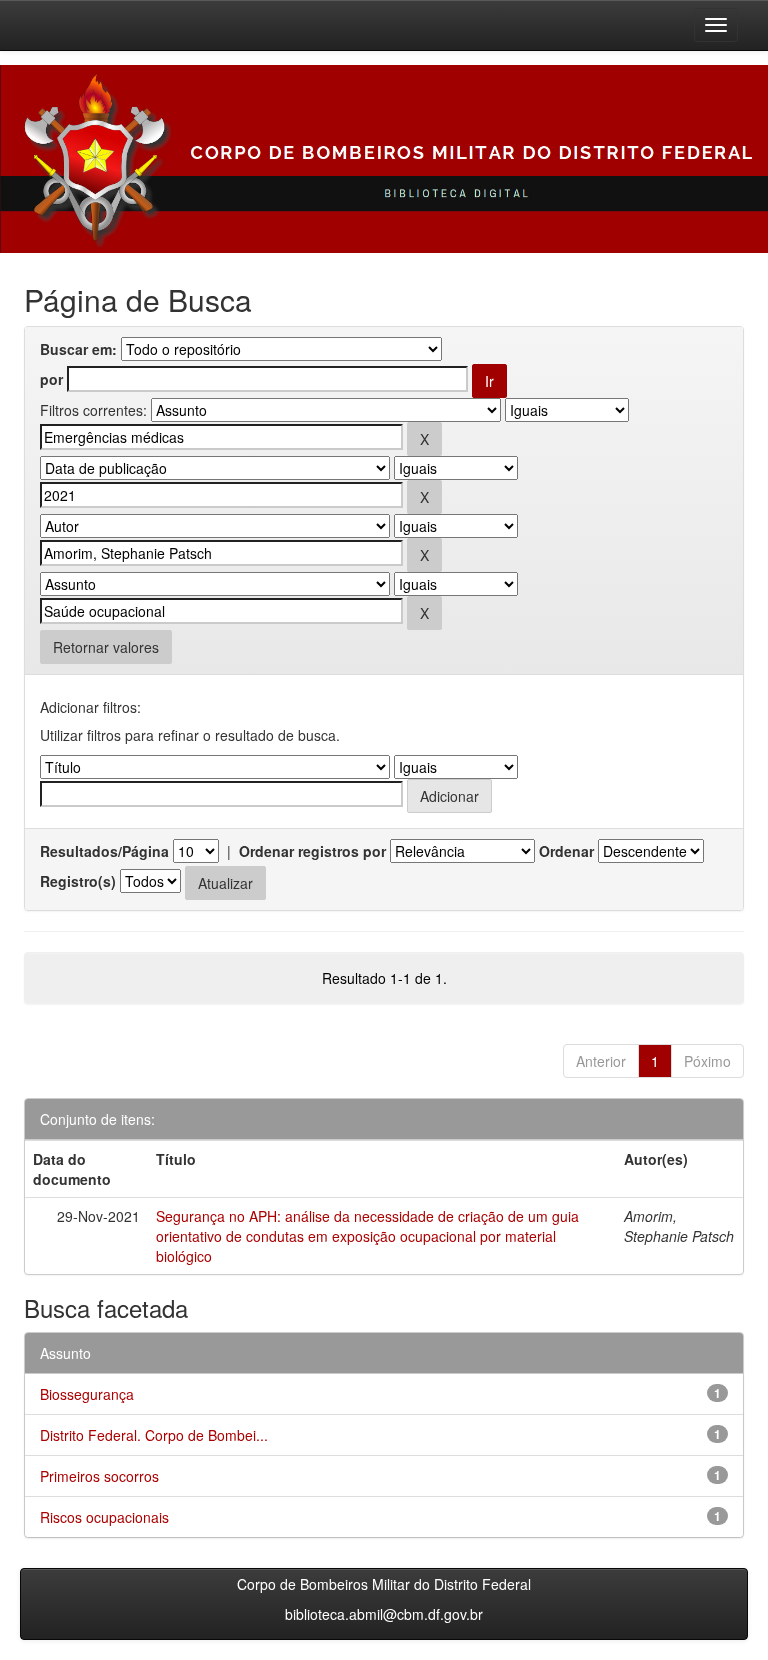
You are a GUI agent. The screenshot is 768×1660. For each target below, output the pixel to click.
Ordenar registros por (312, 851)
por (51, 379)
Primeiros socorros (99, 1476)
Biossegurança (87, 1394)
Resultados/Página (104, 851)
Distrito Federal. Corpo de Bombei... (154, 1435)
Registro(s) (78, 881)
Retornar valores (106, 647)
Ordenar (566, 851)
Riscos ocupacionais (104, 1517)
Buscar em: (78, 349)
